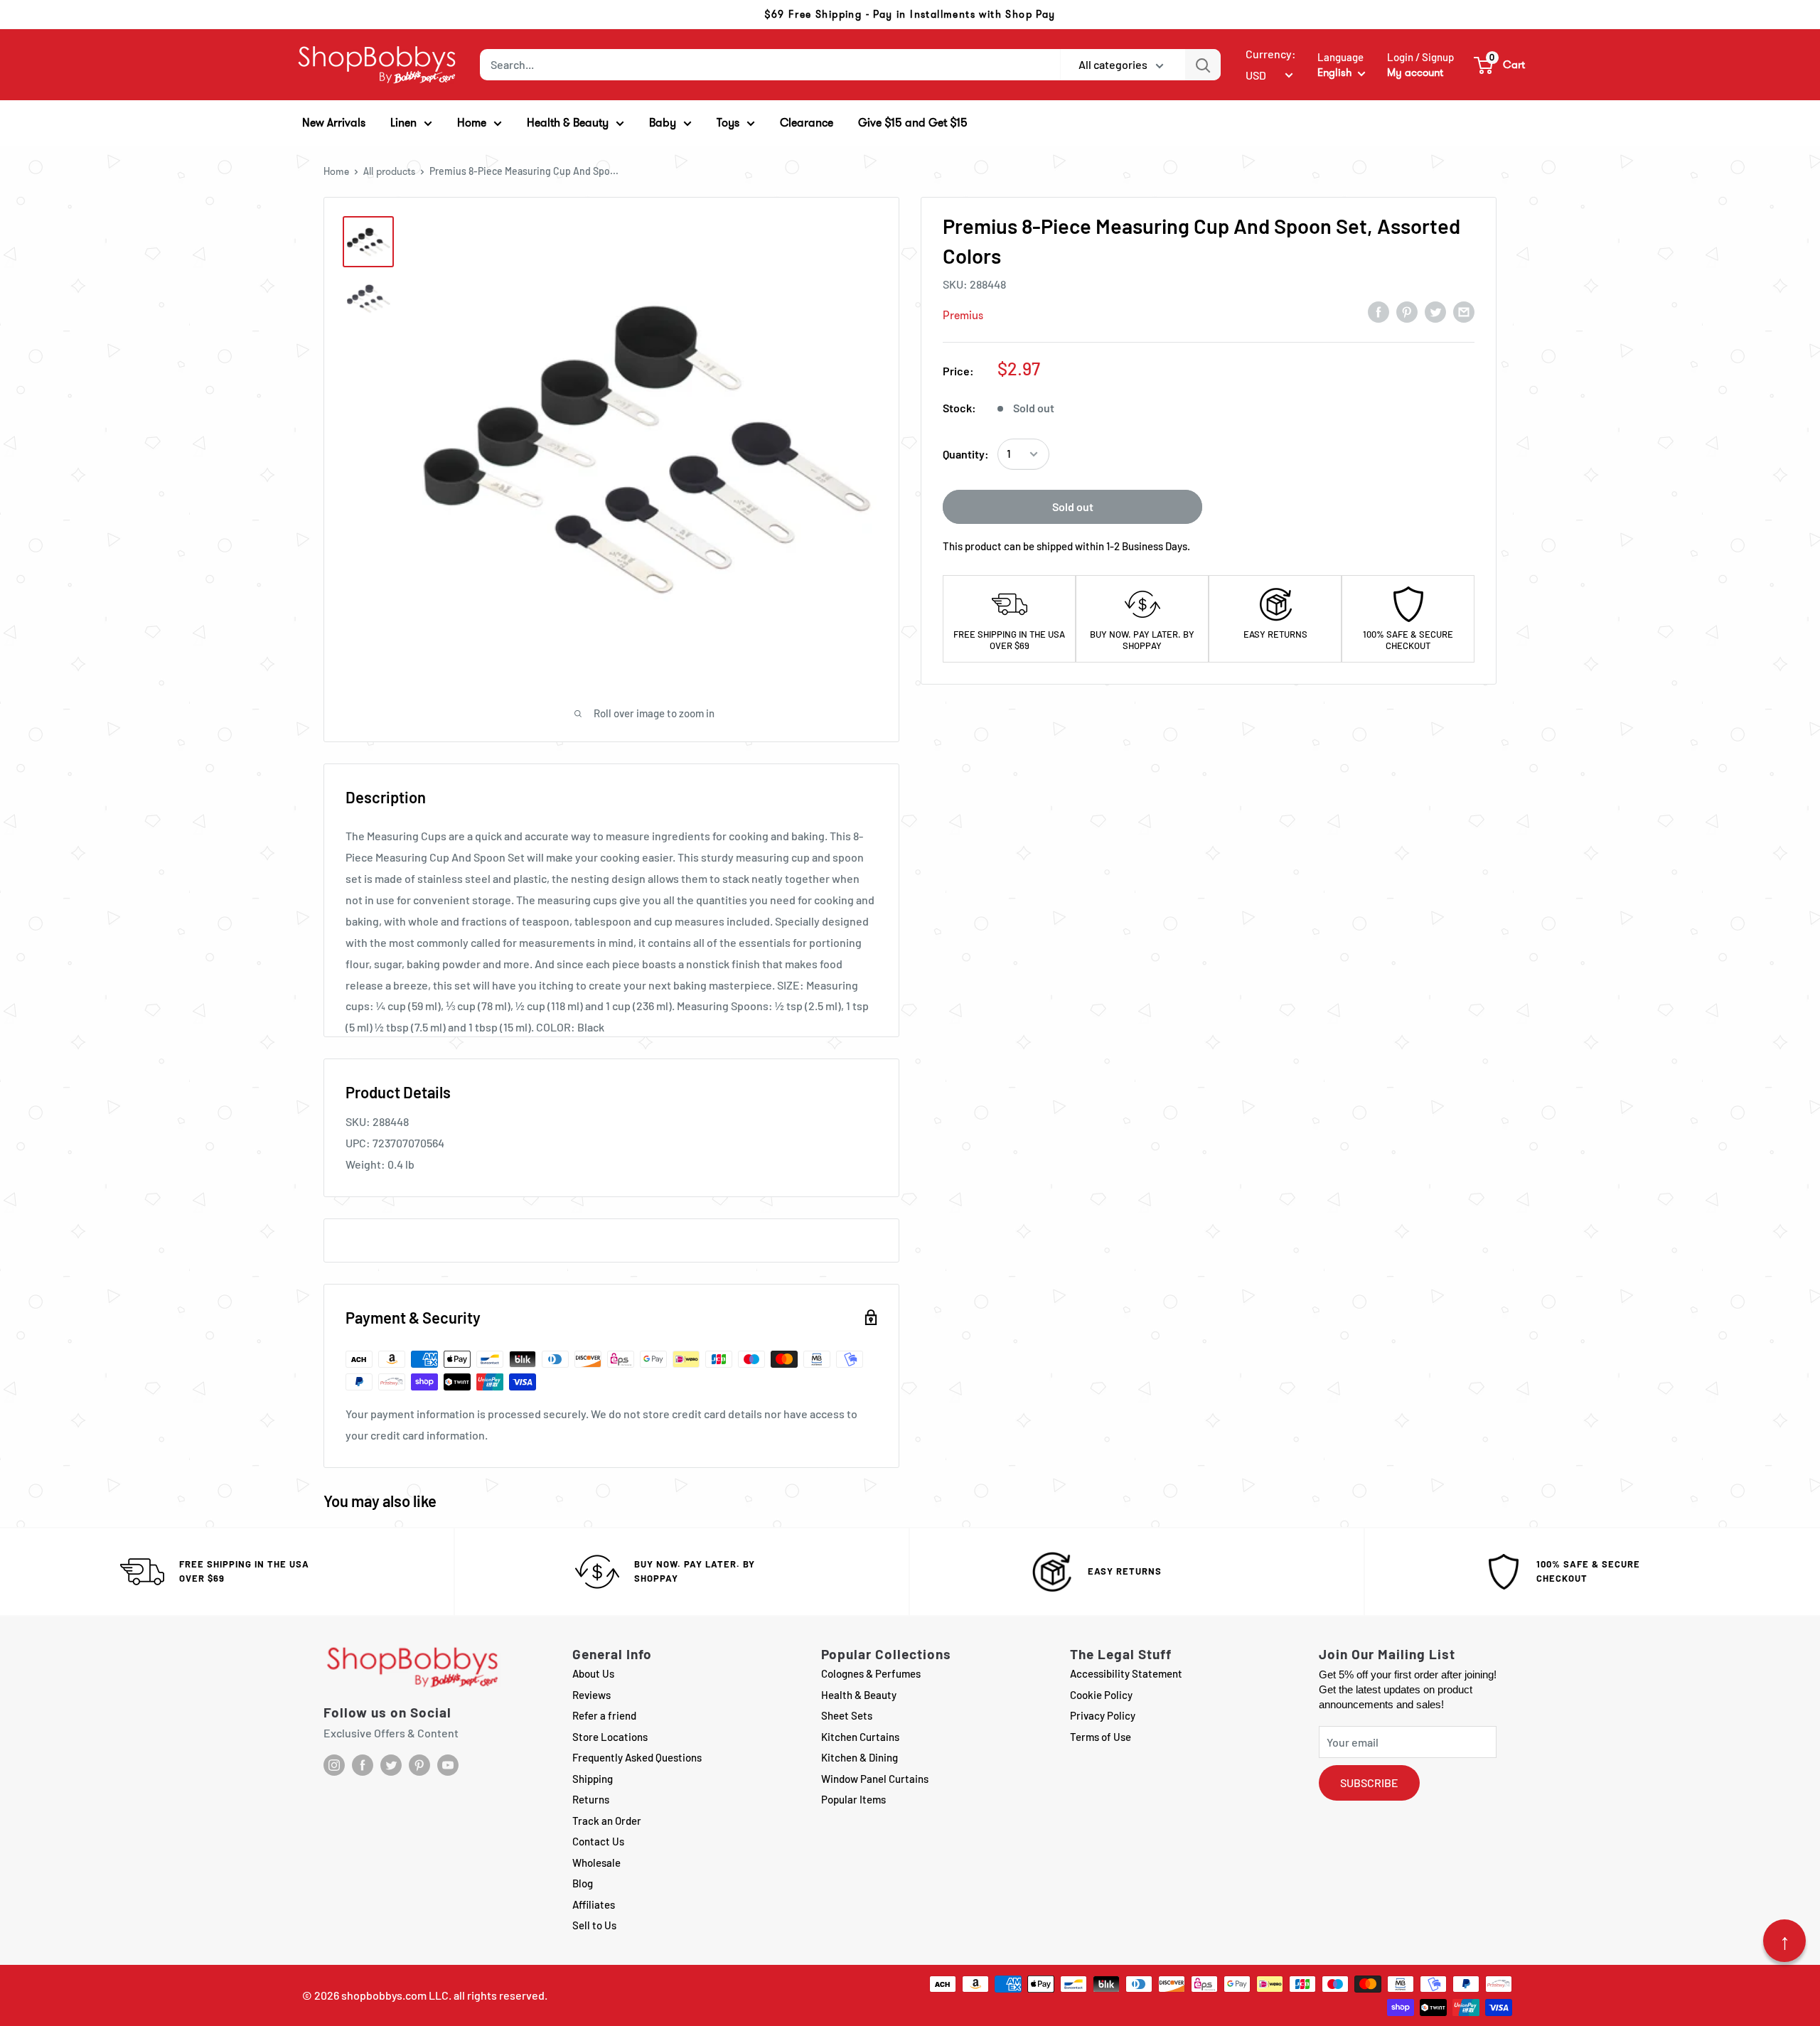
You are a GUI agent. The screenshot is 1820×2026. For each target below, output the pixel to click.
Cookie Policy (1101, 1695)
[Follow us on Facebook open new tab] (363, 1765)
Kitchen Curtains (860, 1737)
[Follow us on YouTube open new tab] (448, 1765)
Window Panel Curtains (875, 1779)
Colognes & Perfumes (871, 1673)
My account (1415, 73)
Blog (583, 1883)
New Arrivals (334, 123)
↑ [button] (1785, 1941)
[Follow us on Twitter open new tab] (391, 1765)
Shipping (593, 1779)
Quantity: (966, 454)
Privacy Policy (1103, 1715)
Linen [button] (403, 123)
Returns (591, 1799)
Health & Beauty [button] (568, 123)
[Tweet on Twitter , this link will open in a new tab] (1435, 311)
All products (389, 171)
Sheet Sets (847, 1715)
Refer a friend (604, 1715)
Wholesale (596, 1862)
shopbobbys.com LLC (395, 1995)
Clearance (807, 123)
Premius (963, 315)
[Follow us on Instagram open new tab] (334, 1765)
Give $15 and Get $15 (913, 123)
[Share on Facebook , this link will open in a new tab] (1379, 311)
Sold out (1073, 506)
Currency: (1271, 54)
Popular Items (853, 1799)
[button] (1500, 65)
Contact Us (598, 1841)
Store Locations (610, 1737)
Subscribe (1369, 1783)
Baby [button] (663, 123)
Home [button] (472, 123)
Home (336, 171)
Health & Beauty (859, 1695)
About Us (593, 1673)
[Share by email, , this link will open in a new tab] (1464, 311)
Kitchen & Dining (860, 1757)
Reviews (591, 1695)
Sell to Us (594, 1925)
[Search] (1203, 65)
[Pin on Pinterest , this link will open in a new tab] (1407, 311)
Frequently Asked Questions (637, 1757)
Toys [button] (728, 123)
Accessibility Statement (1126, 1673)
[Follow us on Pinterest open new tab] (419, 1765)
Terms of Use (1101, 1737)
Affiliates (594, 1904)
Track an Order (607, 1821)
